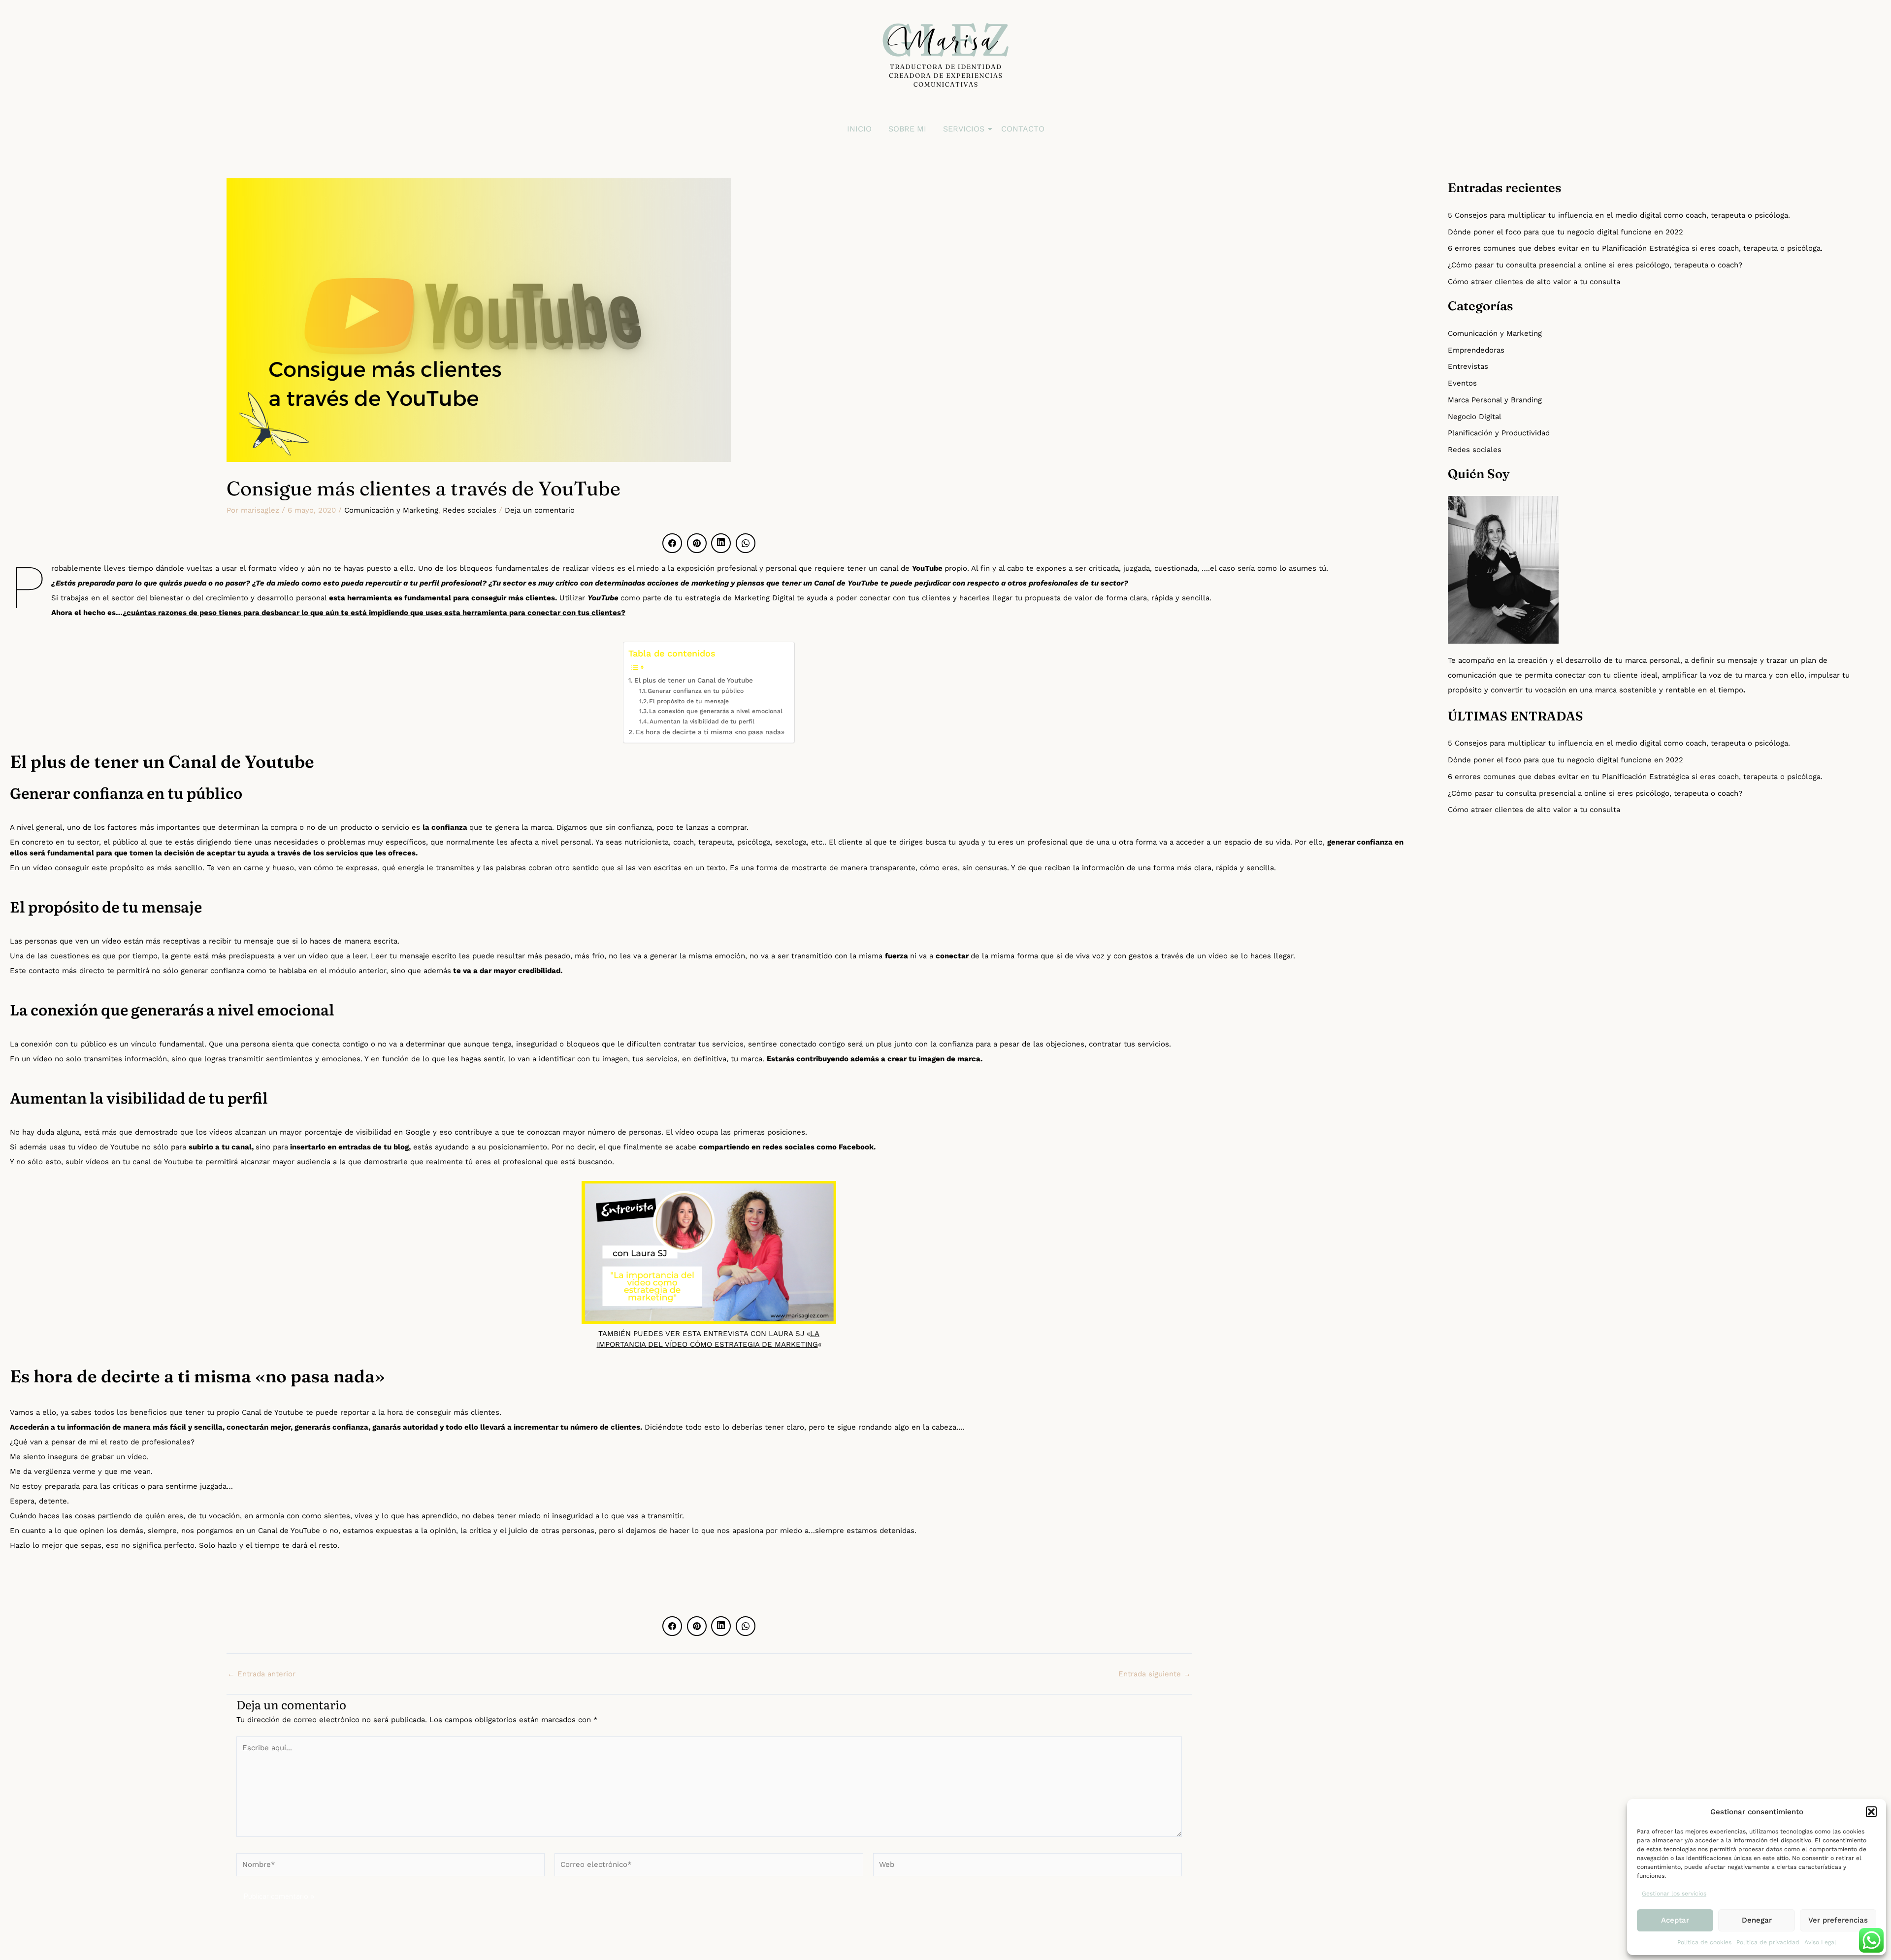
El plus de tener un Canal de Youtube (694, 680)
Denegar (1757, 1920)
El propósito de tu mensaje (689, 701)
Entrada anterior (261, 1674)
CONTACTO (1023, 129)
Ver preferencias (1838, 1920)
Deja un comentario (540, 510)
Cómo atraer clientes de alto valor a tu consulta (1534, 282)
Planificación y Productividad (1499, 433)
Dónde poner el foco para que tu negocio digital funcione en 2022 (1565, 232)
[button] (1871, 1812)
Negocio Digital (1475, 417)
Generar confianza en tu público (696, 691)
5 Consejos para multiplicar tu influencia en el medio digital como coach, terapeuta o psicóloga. (1619, 215)
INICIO (859, 129)
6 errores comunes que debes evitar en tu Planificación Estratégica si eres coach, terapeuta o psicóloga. (1635, 248)
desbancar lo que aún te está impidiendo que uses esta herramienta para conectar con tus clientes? (443, 613)
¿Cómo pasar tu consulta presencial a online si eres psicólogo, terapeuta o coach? (1595, 265)
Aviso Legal (1820, 1942)
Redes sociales (470, 510)
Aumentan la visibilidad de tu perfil (702, 721)
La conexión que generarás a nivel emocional (716, 711)
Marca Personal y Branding (1495, 400)
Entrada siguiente (1155, 1674)
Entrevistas (1468, 366)
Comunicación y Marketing (391, 510)
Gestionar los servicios (1674, 1894)
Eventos (1462, 383)
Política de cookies (1704, 1942)
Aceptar (1675, 1920)
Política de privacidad (1768, 1942)
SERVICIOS (964, 129)
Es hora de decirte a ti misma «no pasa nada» (710, 732)
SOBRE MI (907, 129)
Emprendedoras (1476, 350)
